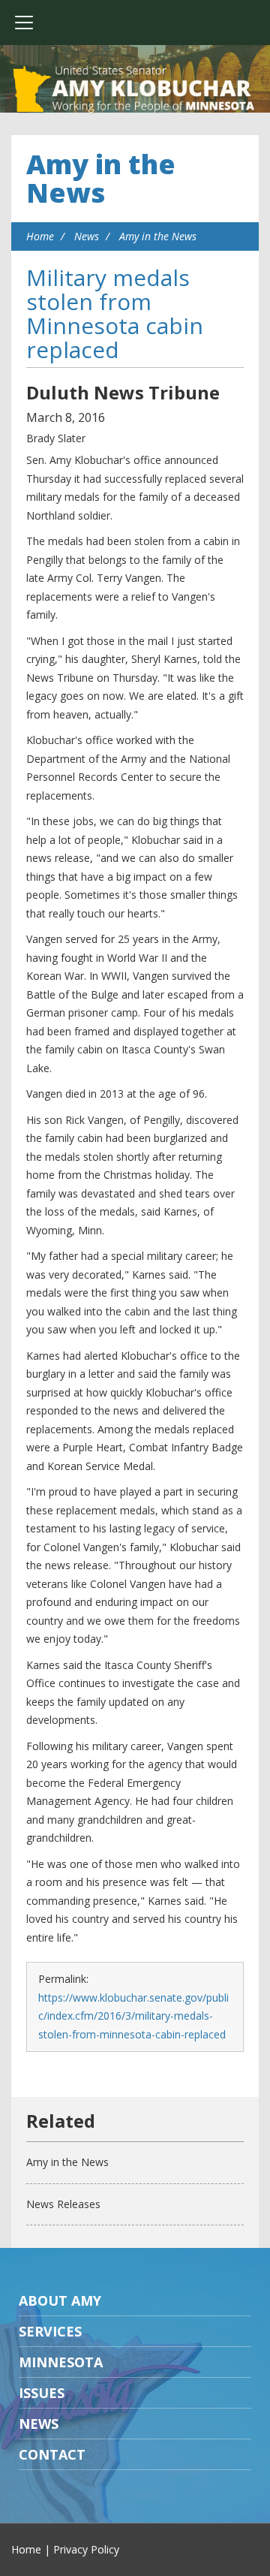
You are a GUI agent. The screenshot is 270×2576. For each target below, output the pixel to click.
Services (50, 2331)
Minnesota (61, 2362)
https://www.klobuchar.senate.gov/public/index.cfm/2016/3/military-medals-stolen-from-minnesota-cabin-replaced (133, 2016)
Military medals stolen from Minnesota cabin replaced (115, 313)
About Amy (60, 2300)
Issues (42, 2393)
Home (40, 236)
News (87, 236)
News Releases (63, 2204)
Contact (52, 2454)
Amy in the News (101, 178)
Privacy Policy (86, 2549)
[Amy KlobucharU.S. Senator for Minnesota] (135, 90)
